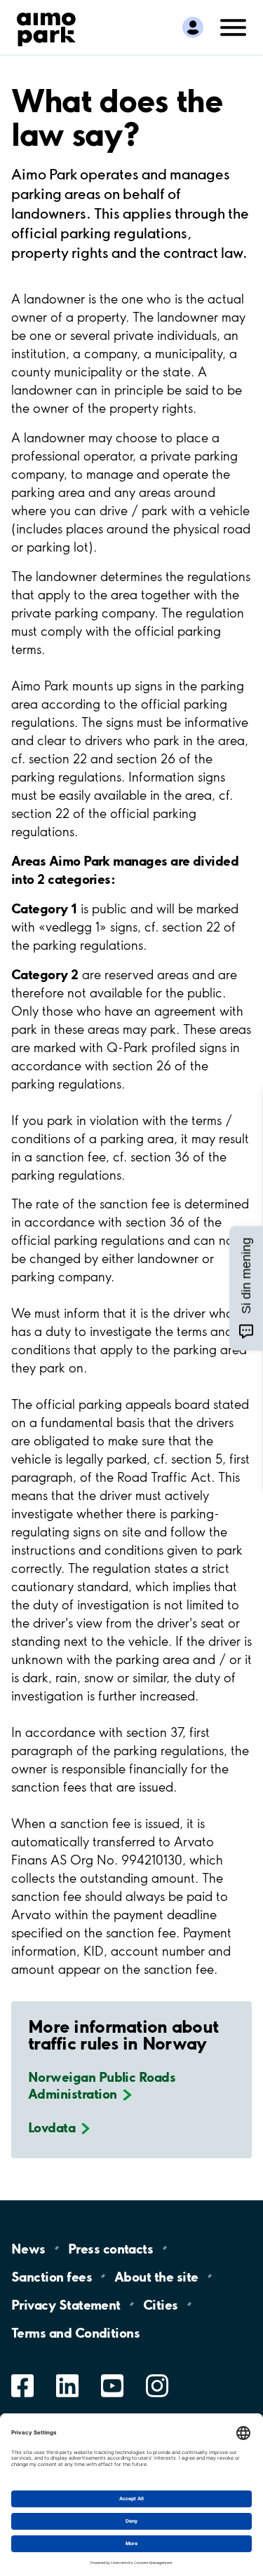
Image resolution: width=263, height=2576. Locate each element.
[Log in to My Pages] (193, 27)
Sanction (52, 2276)
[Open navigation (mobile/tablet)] (234, 26)
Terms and (75, 2332)
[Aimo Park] (46, 27)
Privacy (66, 2304)
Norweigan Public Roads (102, 2085)
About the (156, 2276)
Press (110, 2248)
